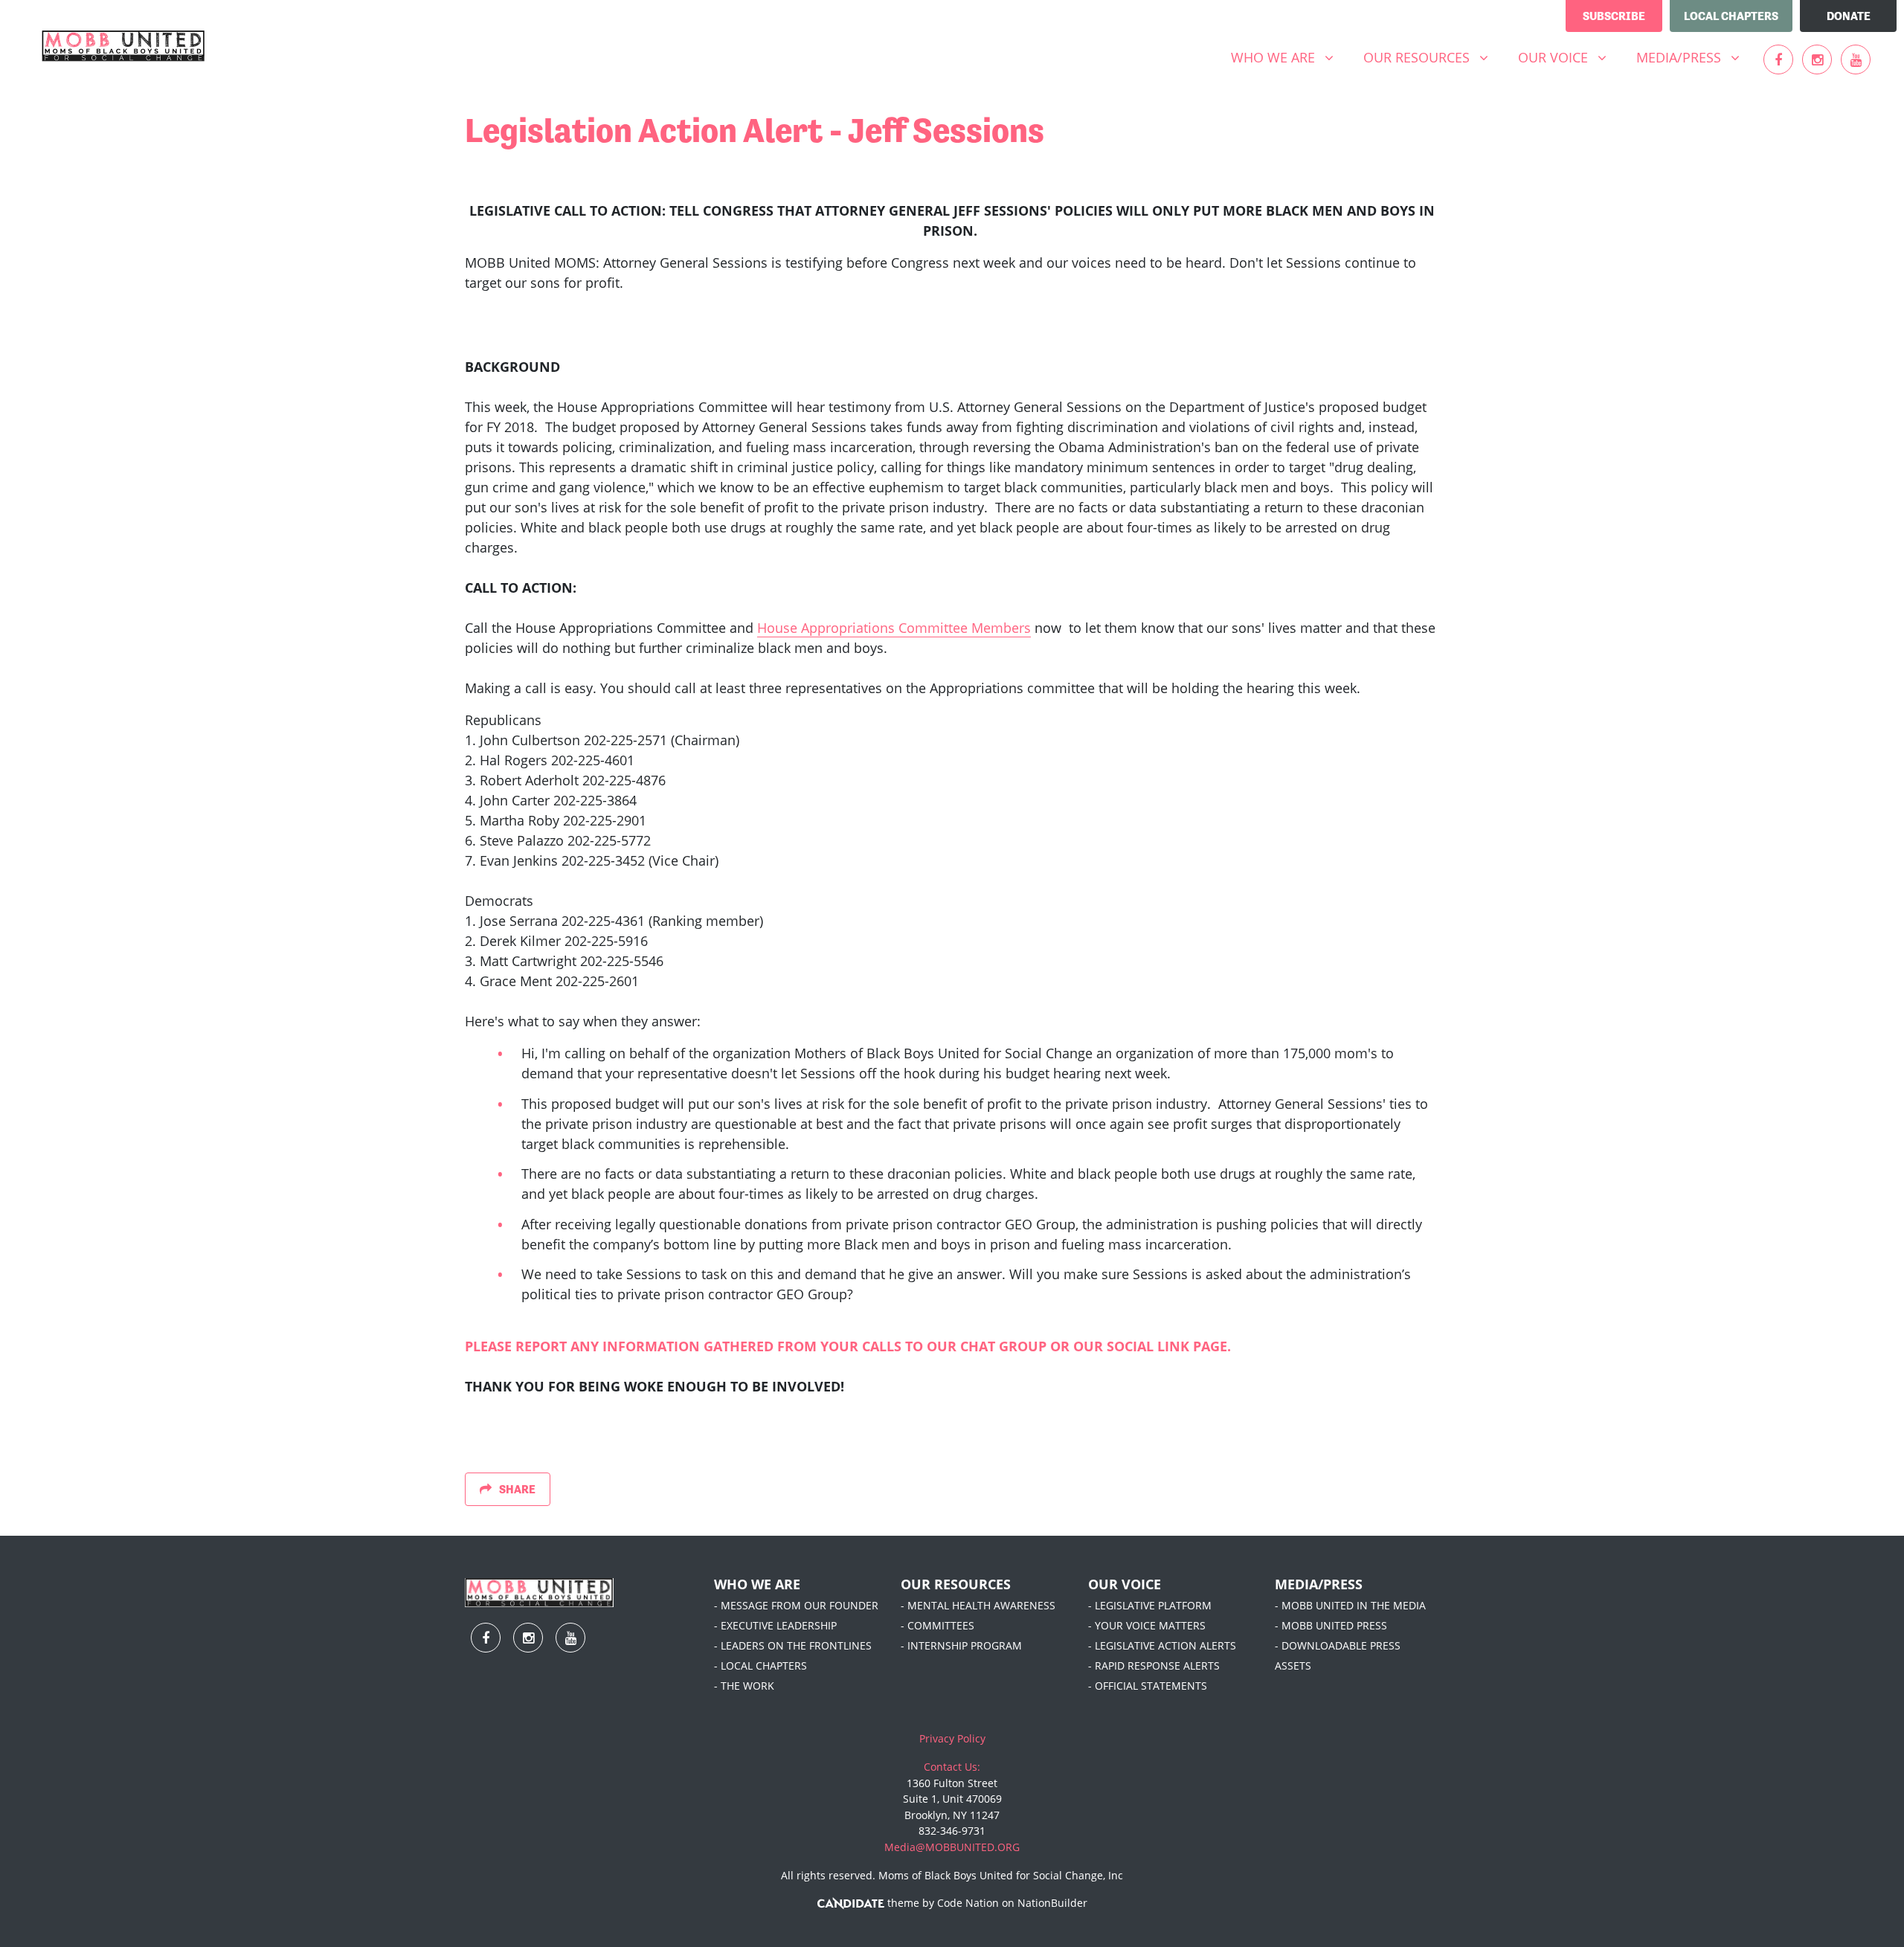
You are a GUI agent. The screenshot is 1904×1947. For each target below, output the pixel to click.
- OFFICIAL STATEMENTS (1148, 1686)
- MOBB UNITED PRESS (1331, 1625)
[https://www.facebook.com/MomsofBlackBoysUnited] (1778, 59)
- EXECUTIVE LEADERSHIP (775, 1625)
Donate (1849, 16)
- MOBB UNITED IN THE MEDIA (1350, 1605)
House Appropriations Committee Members (894, 628)
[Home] (123, 46)
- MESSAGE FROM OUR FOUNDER (796, 1605)
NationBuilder (1052, 1903)
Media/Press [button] (1694, 57)
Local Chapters (1731, 16)
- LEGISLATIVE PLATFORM (1150, 1605)
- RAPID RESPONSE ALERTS (1154, 1666)
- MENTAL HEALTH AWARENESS (978, 1605)
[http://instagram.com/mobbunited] (1817, 59)
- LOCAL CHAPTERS (760, 1666)
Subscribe (1614, 16)
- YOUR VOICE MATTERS (1147, 1625)
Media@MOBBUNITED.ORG (952, 1847)
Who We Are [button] (1288, 57)
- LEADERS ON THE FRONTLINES (793, 1645)
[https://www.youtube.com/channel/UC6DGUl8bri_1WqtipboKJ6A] (1856, 59)
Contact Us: (952, 1767)
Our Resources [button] (1431, 57)
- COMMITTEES (937, 1625)
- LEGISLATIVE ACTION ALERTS (1162, 1645)
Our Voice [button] (1568, 57)
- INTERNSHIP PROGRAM (961, 1645)
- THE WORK (744, 1686)
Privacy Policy (952, 1738)
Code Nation (968, 1903)
